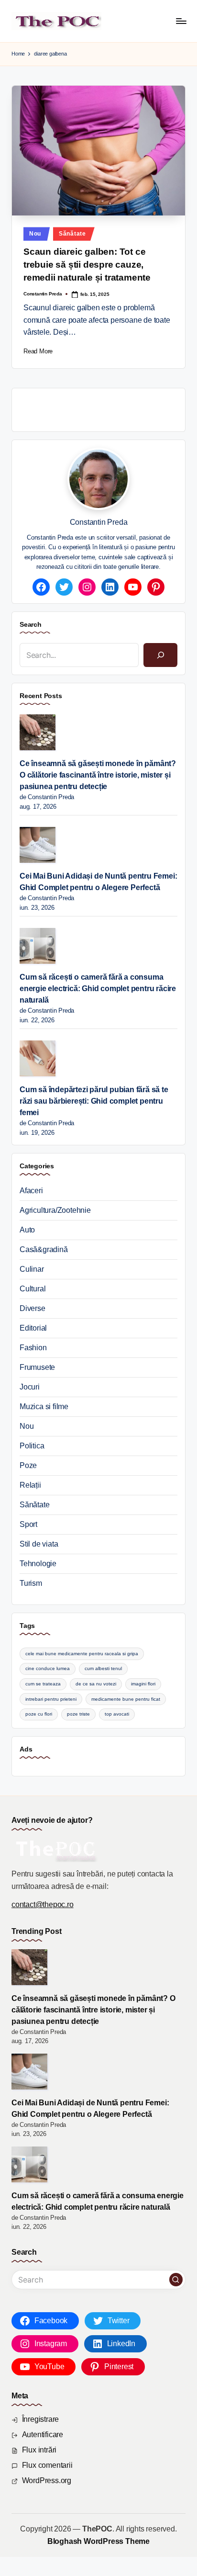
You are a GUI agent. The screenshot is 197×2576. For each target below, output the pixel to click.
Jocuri (30, 1387)
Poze (28, 1465)
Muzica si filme (44, 1407)
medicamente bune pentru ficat (126, 1699)
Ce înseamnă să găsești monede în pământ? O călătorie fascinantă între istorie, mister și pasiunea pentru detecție (98, 775)
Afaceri (31, 1191)
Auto (27, 1230)
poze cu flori (39, 1714)
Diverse (33, 1308)
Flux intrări (39, 2450)
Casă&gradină (44, 1249)
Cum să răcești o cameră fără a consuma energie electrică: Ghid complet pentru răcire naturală (98, 989)
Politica (32, 1446)
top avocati (117, 1714)
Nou (35, 234)
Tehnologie (38, 1564)
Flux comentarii (47, 2465)
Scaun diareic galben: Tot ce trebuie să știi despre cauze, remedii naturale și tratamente (87, 265)
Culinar (32, 1269)
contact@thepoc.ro (43, 1904)
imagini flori (143, 1684)
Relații (30, 1485)
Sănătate (72, 234)
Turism (31, 1583)
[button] (176, 2280)
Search (31, 624)
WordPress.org (47, 2480)
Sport (28, 1524)
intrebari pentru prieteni (51, 1699)
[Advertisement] (108, 408)
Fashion (33, 1348)
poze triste (78, 1714)
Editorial (33, 1328)
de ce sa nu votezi (96, 1684)
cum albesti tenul (103, 1668)
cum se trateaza (43, 1684)
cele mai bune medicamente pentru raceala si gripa (82, 1654)
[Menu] (181, 21)
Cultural (33, 1289)
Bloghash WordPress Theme (98, 2541)
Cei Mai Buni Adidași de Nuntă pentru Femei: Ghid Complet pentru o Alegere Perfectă (98, 882)
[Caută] (160, 655)
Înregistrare (41, 2419)
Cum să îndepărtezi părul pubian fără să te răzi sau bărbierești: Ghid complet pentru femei (94, 1101)
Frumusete (37, 1367)
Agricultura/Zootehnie (55, 1210)
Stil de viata (39, 1544)
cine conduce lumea (48, 1668)
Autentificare (43, 2435)
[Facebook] (41, 587)
